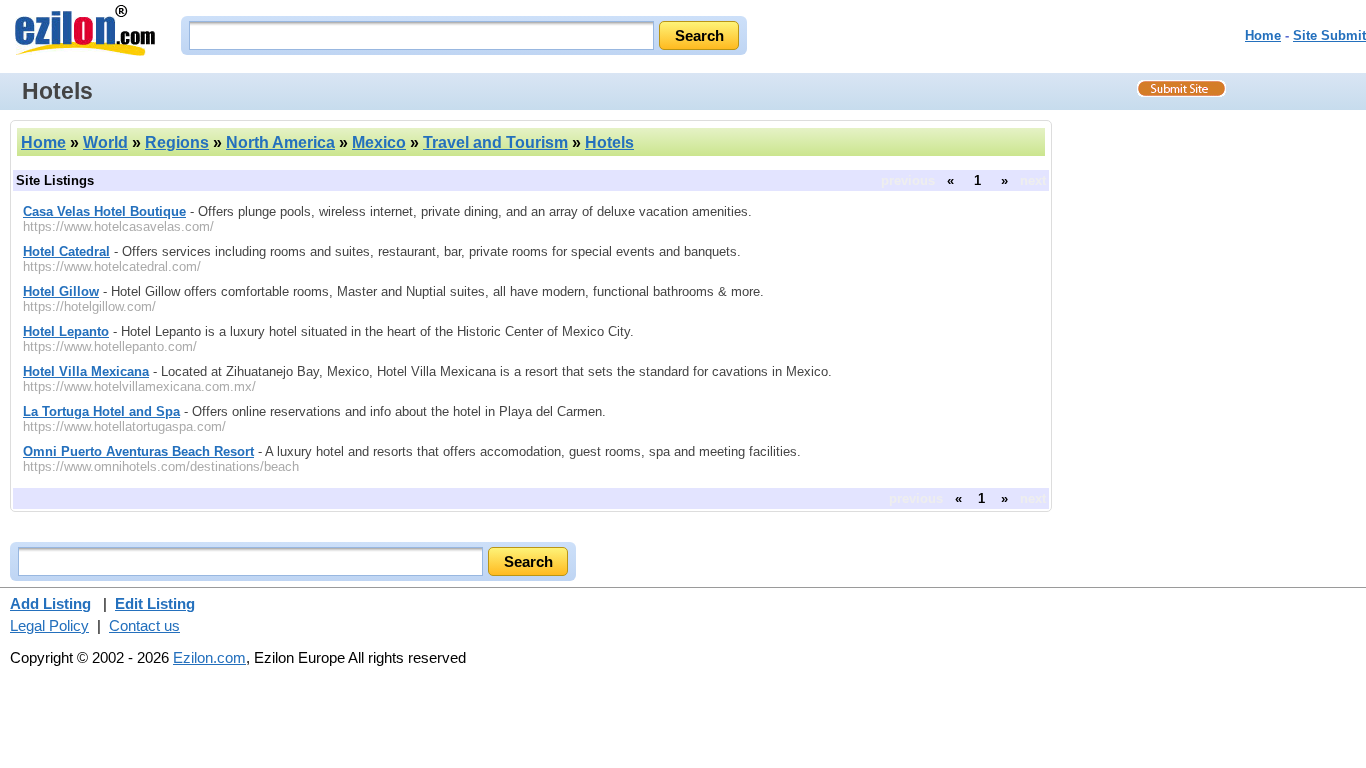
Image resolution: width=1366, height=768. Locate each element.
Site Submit (1329, 35)
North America (280, 142)
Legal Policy (49, 625)
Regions (177, 142)
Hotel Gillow (61, 291)
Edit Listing (155, 603)
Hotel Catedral (66, 251)
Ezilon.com (209, 657)
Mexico (379, 142)
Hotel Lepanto (66, 331)
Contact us (144, 625)
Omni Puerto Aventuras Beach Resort (138, 451)
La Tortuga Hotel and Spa (101, 411)
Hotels (609, 142)
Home (1263, 35)
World (105, 142)
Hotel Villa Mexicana (86, 371)
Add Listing (50, 603)
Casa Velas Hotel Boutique (104, 211)
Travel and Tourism (495, 142)
